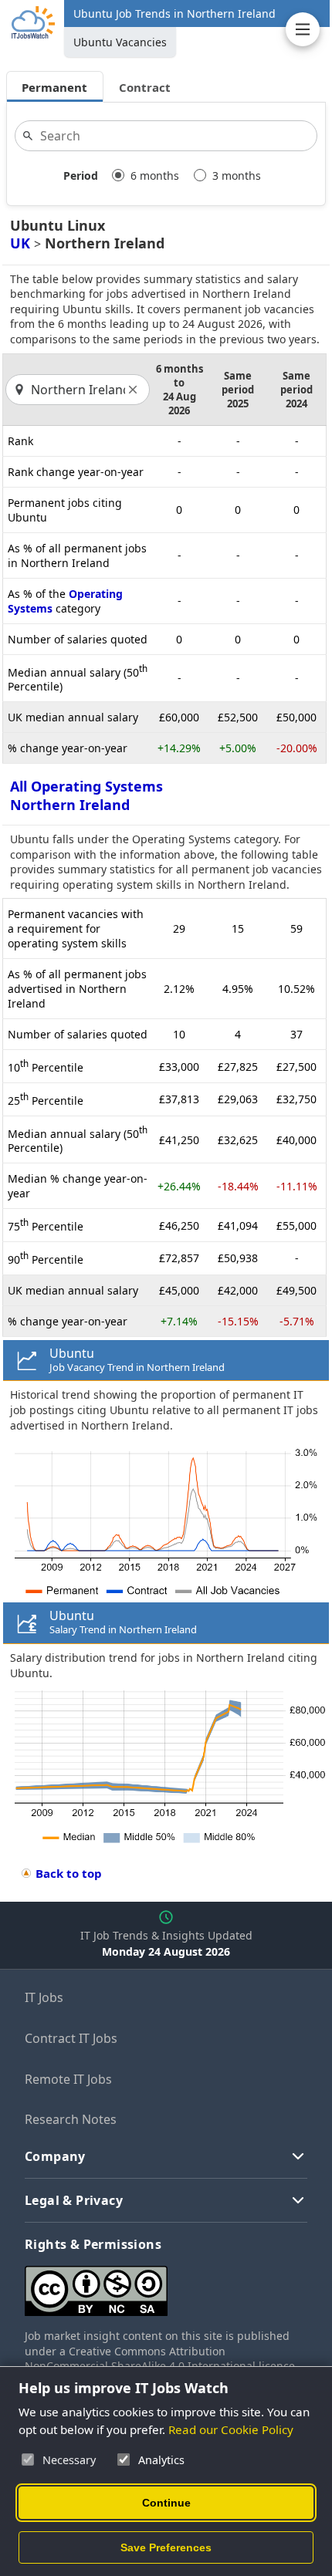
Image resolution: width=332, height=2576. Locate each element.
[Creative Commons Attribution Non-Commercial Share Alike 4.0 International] (166, 2285)
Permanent (54, 87)
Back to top (69, 1873)
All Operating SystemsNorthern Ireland (86, 795)
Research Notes (71, 2119)
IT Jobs (44, 1997)
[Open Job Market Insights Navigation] (303, 29)
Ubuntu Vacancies (120, 42)
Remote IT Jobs (68, 2079)
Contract (145, 87)
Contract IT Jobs (71, 2038)
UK (20, 243)
